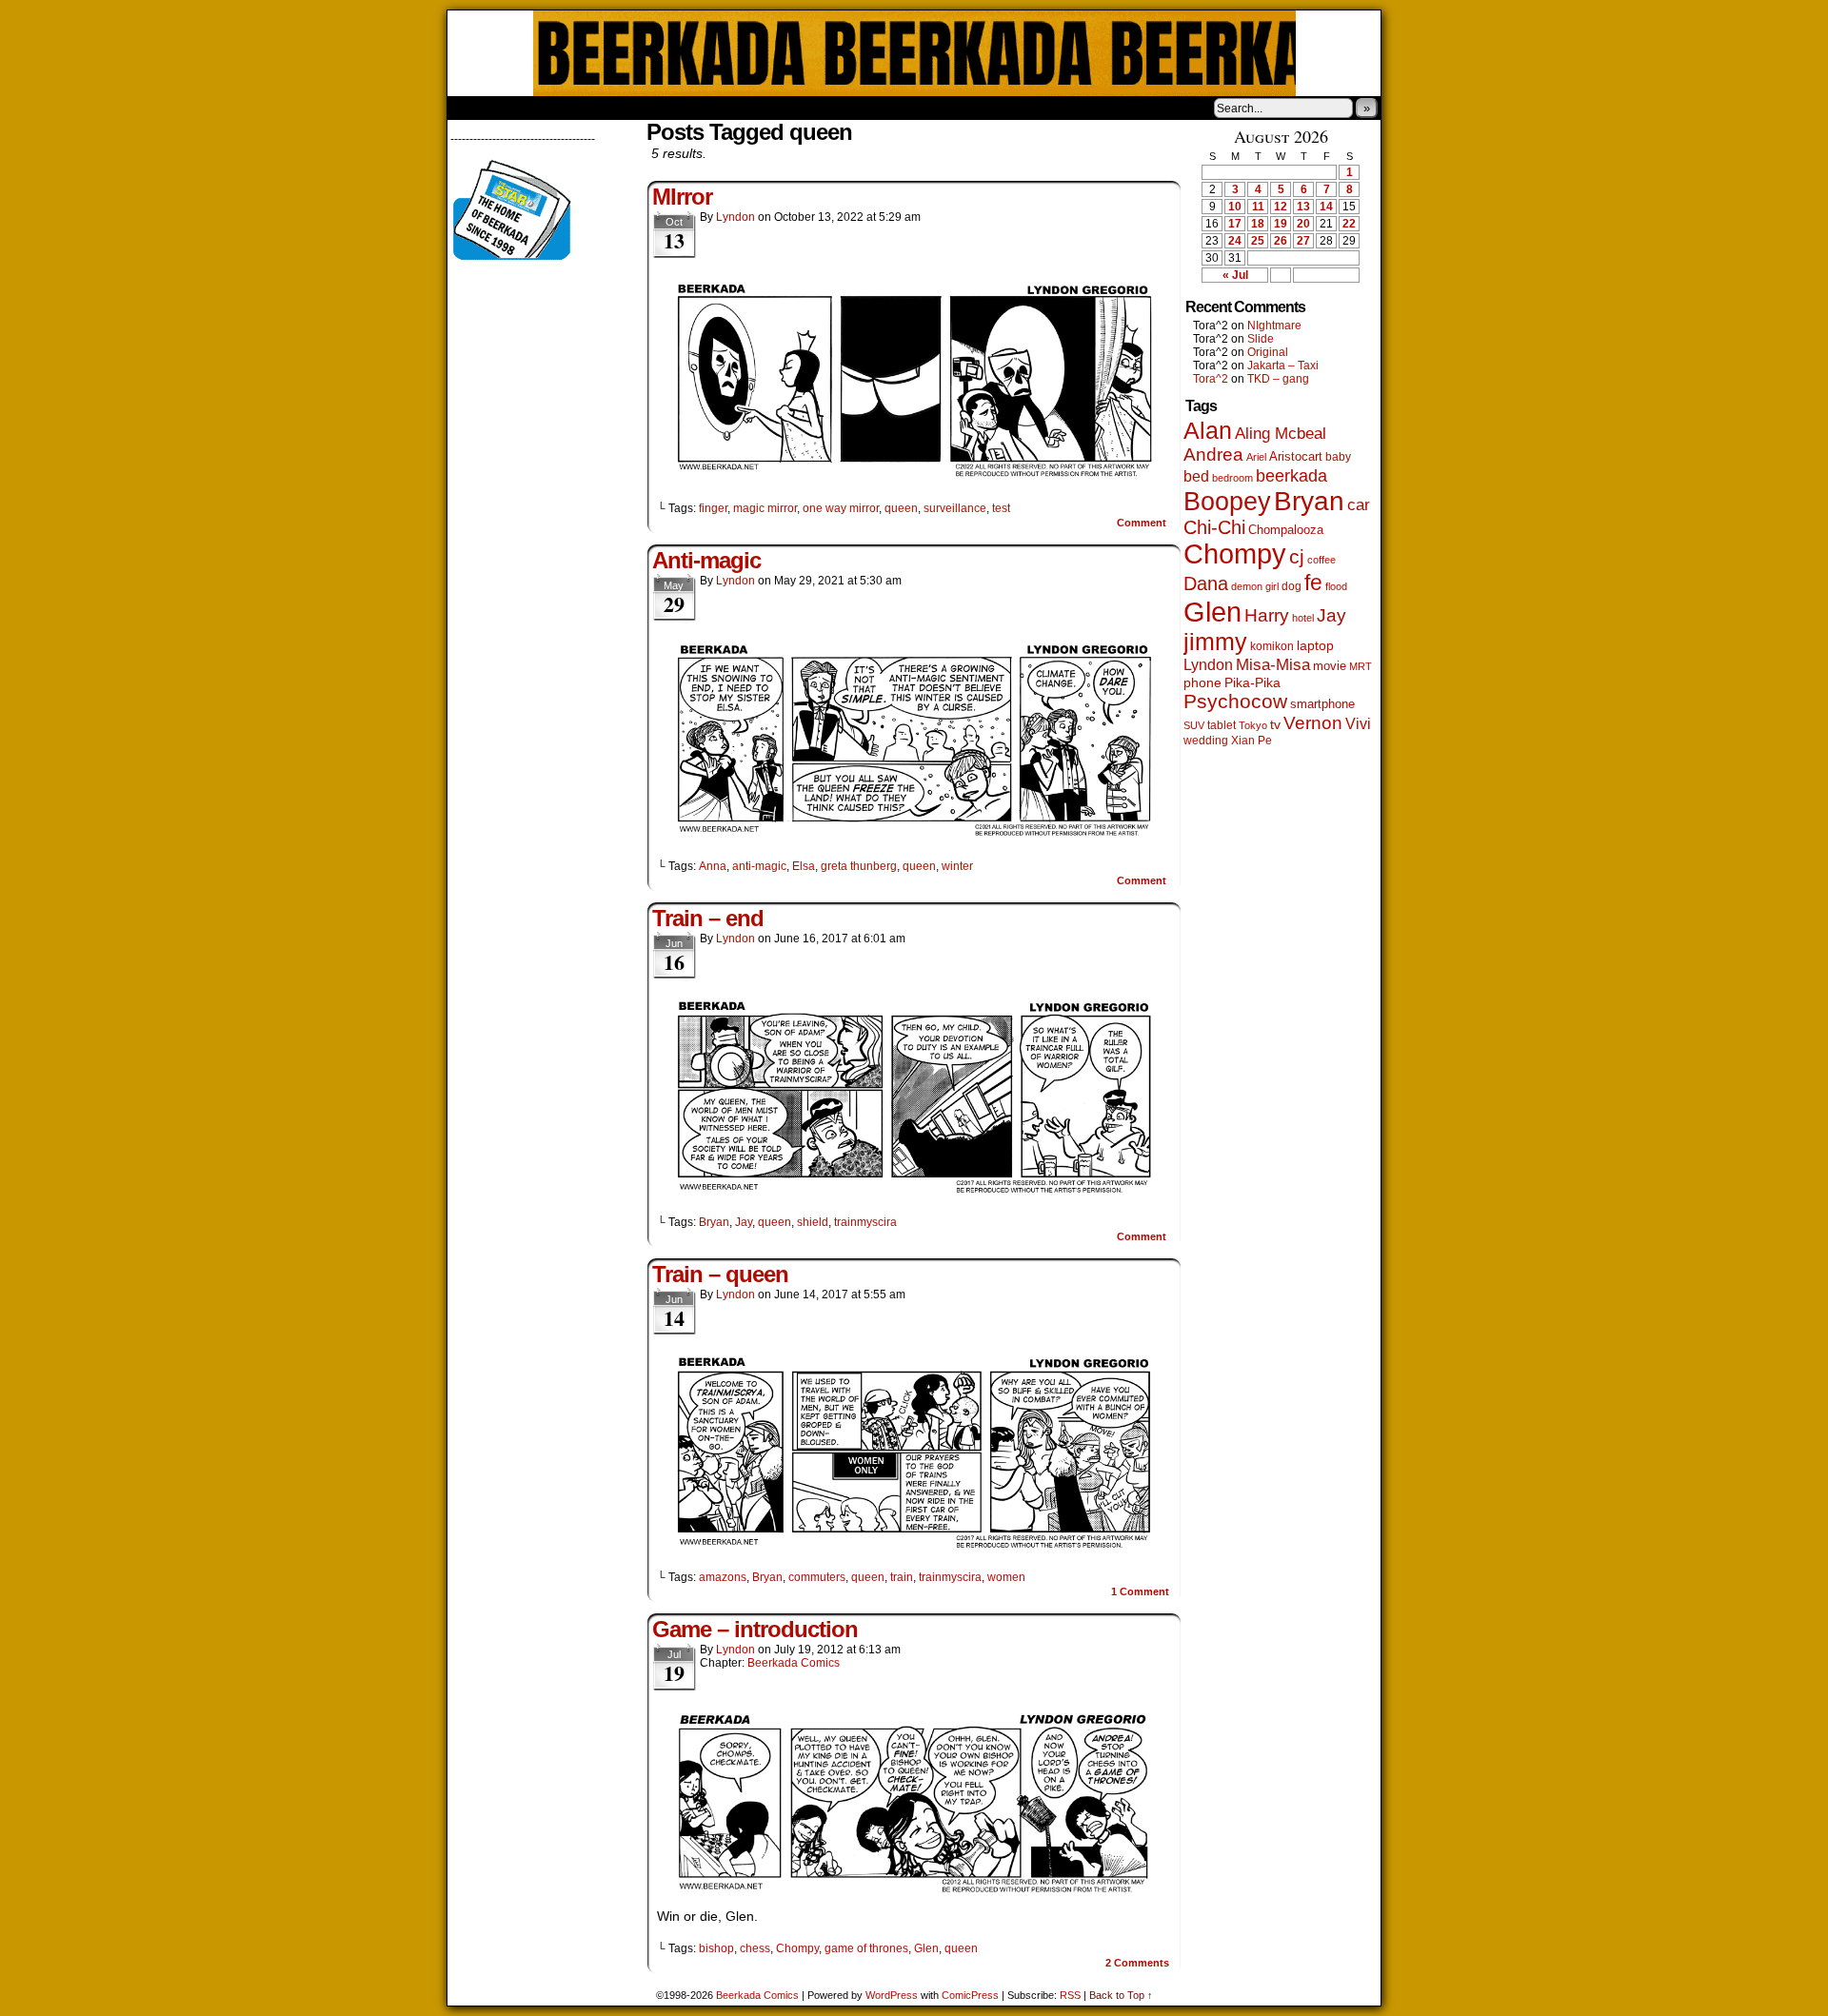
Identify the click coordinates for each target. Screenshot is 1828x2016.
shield (813, 1222)
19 (1281, 224)
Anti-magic (706, 560)
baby (1338, 457)
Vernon (1313, 723)
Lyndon (735, 217)
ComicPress (970, 1995)
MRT (1361, 666)
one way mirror (841, 508)
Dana (1206, 583)
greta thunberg (859, 866)
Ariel (1256, 457)
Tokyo (1253, 725)
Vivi (1358, 724)
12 (1281, 207)
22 (1349, 224)
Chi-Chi (1214, 527)
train (902, 1577)
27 (1303, 241)
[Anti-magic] (914, 834)
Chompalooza (1286, 530)
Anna (713, 866)
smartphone (1322, 704)
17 (1235, 224)
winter (957, 866)
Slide (1261, 339)
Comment (1143, 523)
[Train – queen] (914, 1545)
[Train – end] (914, 1190)
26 (1281, 241)
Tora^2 (1211, 379)
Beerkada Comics (914, 53)
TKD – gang (1278, 379)
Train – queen (720, 1274)
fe (1313, 583)
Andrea (1213, 455)
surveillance (955, 508)
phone (1202, 682)
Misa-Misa (1273, 665)
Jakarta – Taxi (1283, 366)
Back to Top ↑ (1121, 1995)
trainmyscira (865, 1222)
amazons (723, 1577)
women (1006, 1577)
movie (1330, 666)
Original (1268, 352)
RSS (1070, 1995)
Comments (1137, 1963)
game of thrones (866, 1948)
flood (1336, 586)
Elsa (804, 866)
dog (1292, 586)
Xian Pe (1252, 740)
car (1359, 504)
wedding (1206, 740)
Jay (744, 1222)
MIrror (682, 197)
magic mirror (765, 508)
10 (1235, 207)
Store (589, 108)
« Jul (1235, 275)
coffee (1321, 560)
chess (755, 1948)
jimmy (1215, 642)
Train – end (708, 918)
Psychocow (1235, 701)
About (530, 108)
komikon (1272, 646)
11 (1258, 207)
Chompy (797, 1948)
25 (1258, 241)
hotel (1303, 618)
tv (1275, 725)
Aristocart (1296, 457)
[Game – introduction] (914, 1889)
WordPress (892, 1995)
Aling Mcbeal (1281, 433)
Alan (1208, 431)
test (1001, 508)
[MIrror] (914, 476)
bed (1196, 476)
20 (1303, 224)
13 (1303, 207)
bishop (716, 1948)
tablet (1222, 725)
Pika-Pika (1252, 682)
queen (901, 508)
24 (1235, 241)
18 (1258, 224)
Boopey (1227, 501)
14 (1326, 207)
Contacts (662, 108)
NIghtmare (1274, 326)
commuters (817, 1577)
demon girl (1255, 586)
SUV (1194, 725)
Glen (926, 1948)
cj (1297, 557)
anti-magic (759, 866)
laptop (1315, 646)
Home (474, 108)
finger (713, 508)
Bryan (714, 1222)
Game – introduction (755, 1629)
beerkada (1292, 475)
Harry (1267, 615)
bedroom (1232, 478)
